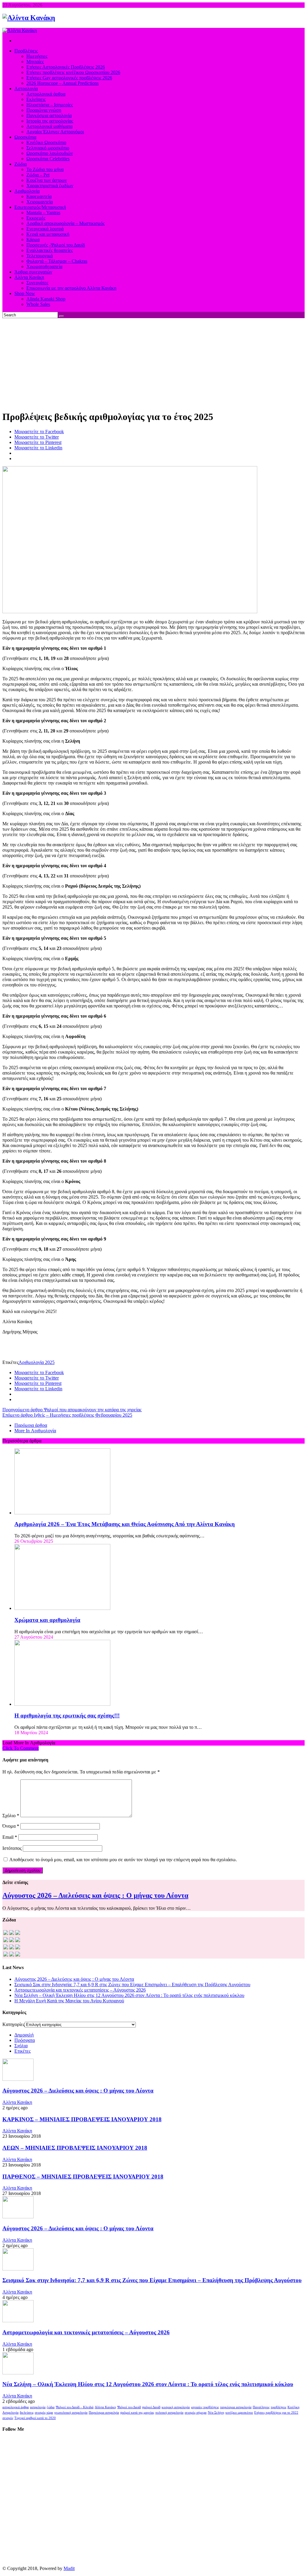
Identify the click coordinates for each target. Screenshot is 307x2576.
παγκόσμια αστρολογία (236, 2407)
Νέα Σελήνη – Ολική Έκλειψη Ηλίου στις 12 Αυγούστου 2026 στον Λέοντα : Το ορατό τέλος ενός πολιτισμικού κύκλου (129, 1995)
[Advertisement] (153, 363)
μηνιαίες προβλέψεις (205, 2407)
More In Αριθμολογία (35, 1431)
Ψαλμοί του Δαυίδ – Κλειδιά (75, 2407)
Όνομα (11, 1826)
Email (10, 1837)
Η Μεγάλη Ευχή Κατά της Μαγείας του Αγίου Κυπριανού (69, 2001)
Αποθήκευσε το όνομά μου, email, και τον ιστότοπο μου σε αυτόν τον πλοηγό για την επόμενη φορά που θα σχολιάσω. (123, 1860)
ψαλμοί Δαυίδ (151, 2407)
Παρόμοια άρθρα (31, 1425)
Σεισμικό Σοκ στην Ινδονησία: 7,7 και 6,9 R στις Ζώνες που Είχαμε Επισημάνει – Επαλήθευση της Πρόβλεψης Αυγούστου (132, 1984)
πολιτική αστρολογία (169, 2413)
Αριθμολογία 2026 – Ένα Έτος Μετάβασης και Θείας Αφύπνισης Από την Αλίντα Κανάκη (125, 1524)
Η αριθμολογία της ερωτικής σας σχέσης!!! (67, 1715)
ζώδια (51, 2407)
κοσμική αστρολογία (176, 2407)
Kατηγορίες (13, 2024)
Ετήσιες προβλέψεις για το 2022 (276, 2413)
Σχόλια (21, 2046)
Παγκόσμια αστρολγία (104, 2413)
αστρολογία (38, 2407)
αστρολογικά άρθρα (16, 2407)
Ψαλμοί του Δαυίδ (129, 2407)
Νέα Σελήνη (216, 2413)
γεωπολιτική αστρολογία (71, 2413)
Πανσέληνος (261, 2407)
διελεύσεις (27, 2413)
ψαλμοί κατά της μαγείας (137, 2413)
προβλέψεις (279, 2407)
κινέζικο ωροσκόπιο (239, 2413)
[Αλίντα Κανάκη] (29, 18)
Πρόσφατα (25, 2040)
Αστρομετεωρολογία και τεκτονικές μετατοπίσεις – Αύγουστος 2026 (80, 1990)
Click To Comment (21, 1748)
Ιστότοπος (12, 1848)
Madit (69, 2568)
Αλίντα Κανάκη (17, 2102)
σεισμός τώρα (44, 2413)
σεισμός (8, 2418)
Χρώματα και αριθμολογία (47, 1620)
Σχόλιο (11, 1816)
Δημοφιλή (24, 2035)
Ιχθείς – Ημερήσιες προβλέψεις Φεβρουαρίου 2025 (67, 1415)
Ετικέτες (22, 2051)
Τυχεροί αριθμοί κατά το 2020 (35, 2418)
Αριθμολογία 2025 (37, 1362)
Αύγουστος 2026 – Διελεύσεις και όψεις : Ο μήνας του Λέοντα (95, 1895)
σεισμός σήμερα (196, 2413)
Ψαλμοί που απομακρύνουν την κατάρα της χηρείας (72, 1410)
